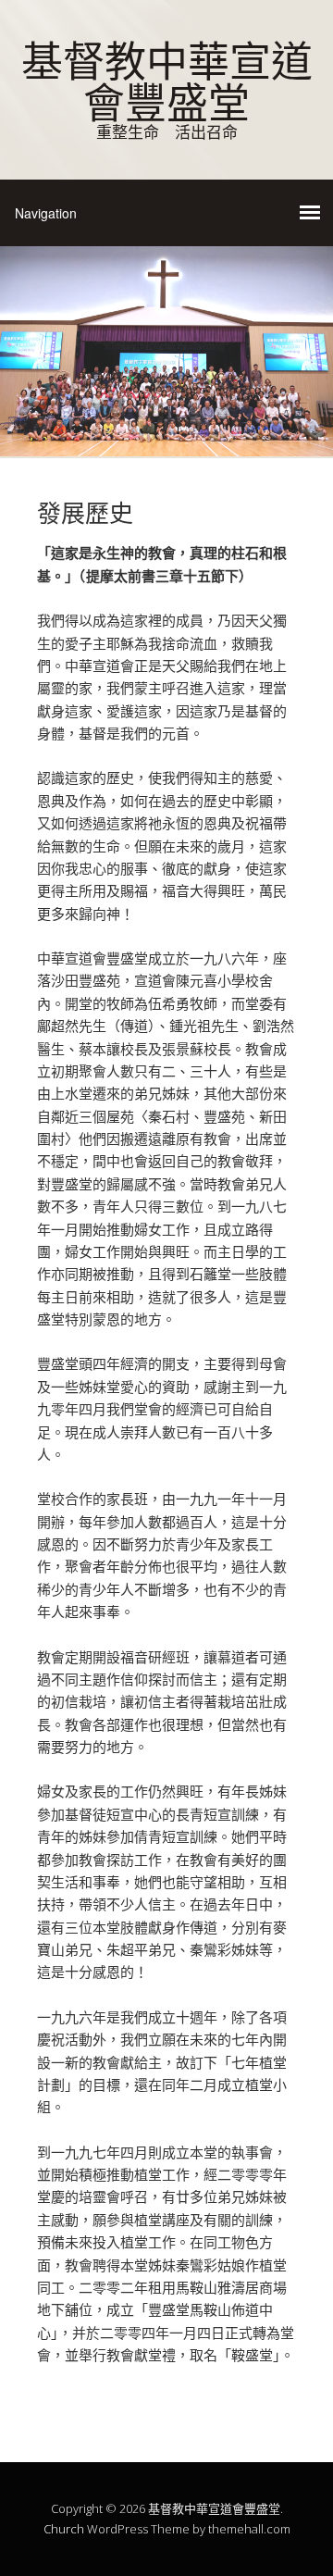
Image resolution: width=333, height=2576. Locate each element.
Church (64, 2529)
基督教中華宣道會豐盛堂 (167, 79)
